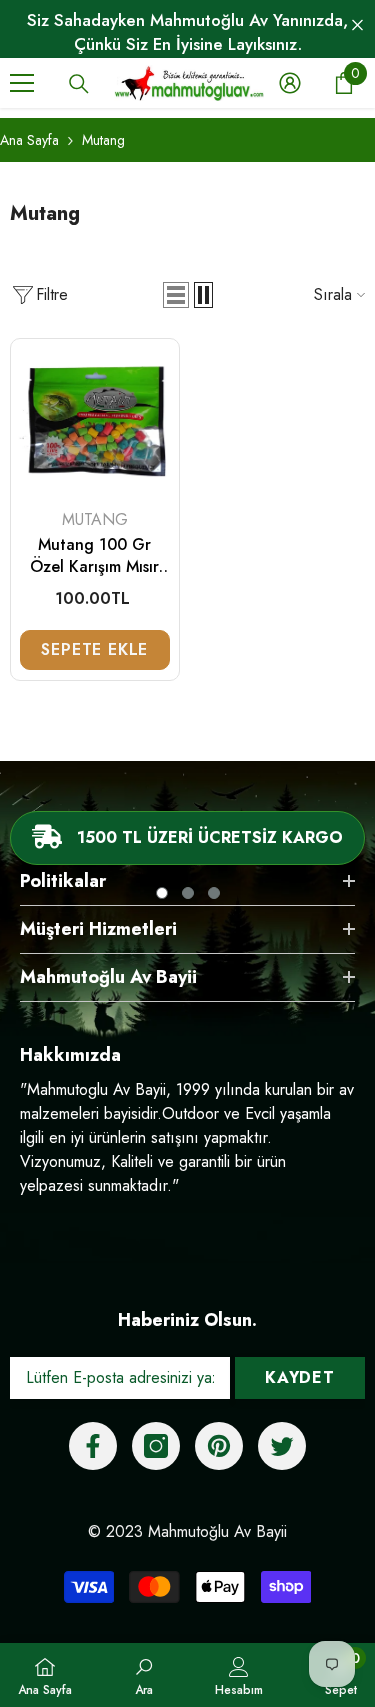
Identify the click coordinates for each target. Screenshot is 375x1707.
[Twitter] (282, 1446)
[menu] (22, 83)
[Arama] (79, 84)
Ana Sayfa (29, 140)
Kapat (357, 25)
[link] (144, 1675)
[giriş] (290, 83)
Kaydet (300, 1377)
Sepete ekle (94, 649)
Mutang (103, 140)
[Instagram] (156, 1446)
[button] (176, 295)
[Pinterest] (219, 1446)
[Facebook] (93, 1446)
